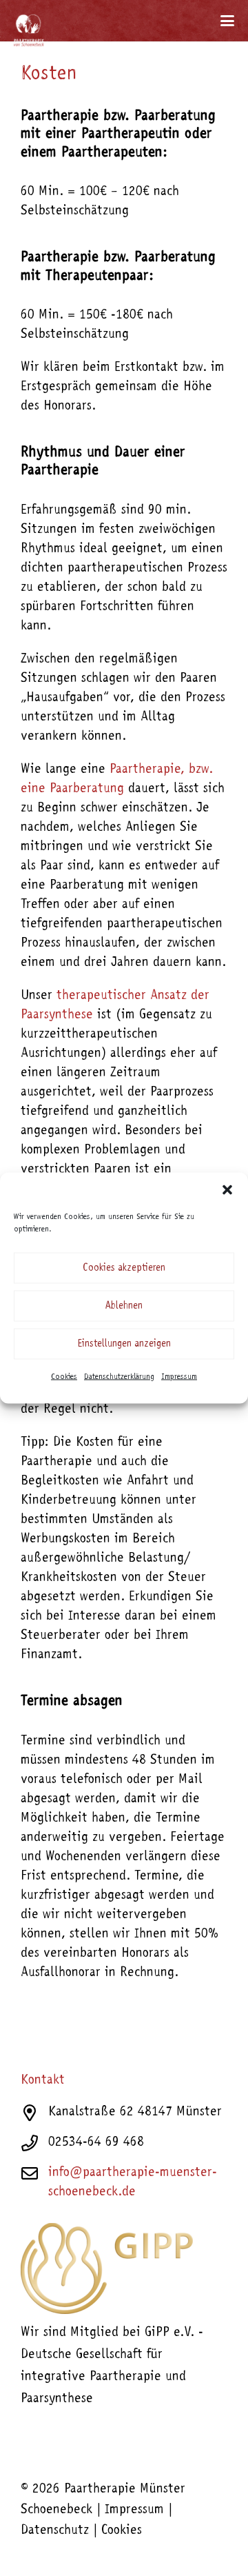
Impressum (179, 1377)
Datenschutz (55, 2531)
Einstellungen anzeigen (124, 1344)
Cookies (64, 1377)
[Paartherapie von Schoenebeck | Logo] (29, 24)
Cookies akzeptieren (124, 1268)
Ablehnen (124, 1306)
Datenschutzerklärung (119, 1377)
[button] (227, 1190)
